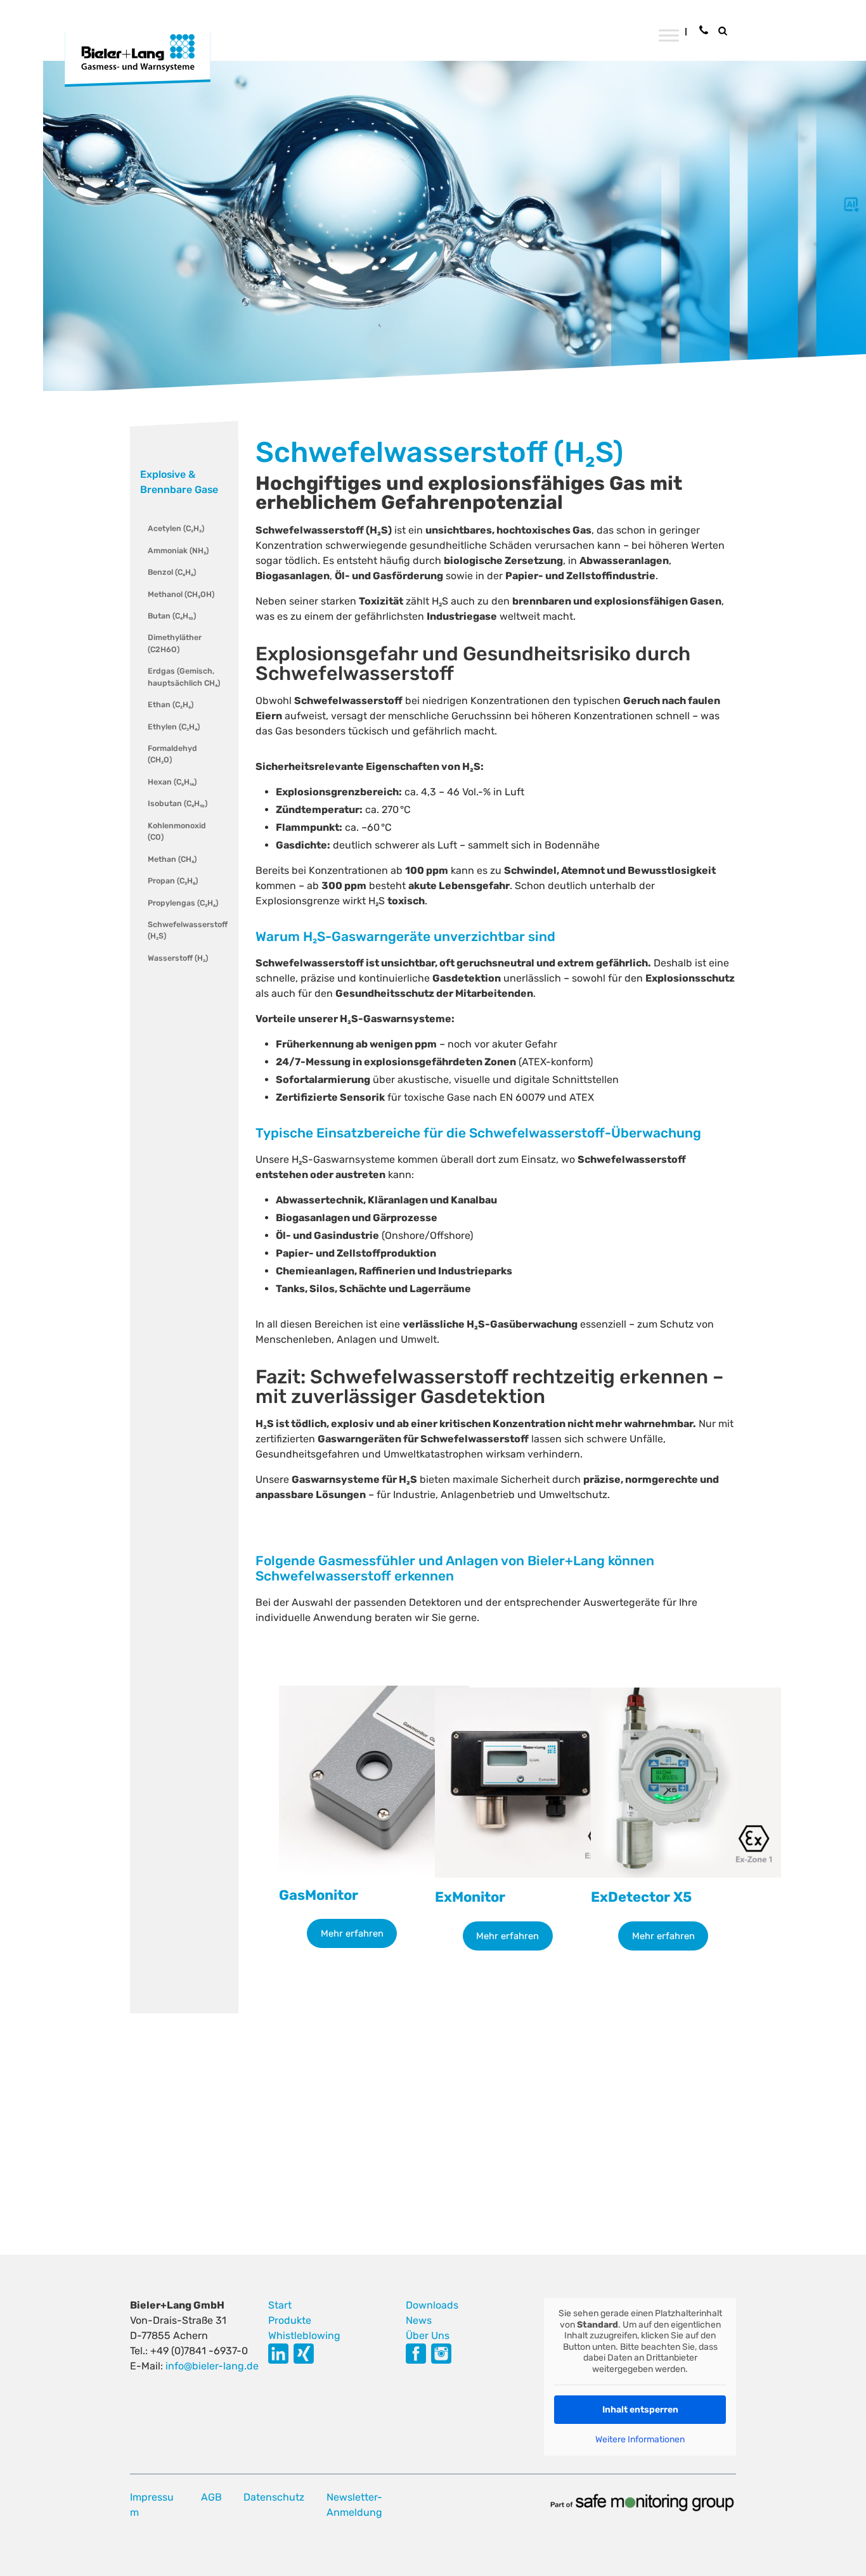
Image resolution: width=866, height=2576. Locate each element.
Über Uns (428, 2336)
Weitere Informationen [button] (640, 2439)
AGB (211, 2497)
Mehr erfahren (352, 1933)
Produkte (290, 2320)
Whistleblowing (304, 2336)
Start (280, 2305)
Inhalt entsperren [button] (640, 2410)
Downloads (432, 2305)
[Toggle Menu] (669, 35)
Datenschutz (274, 2497)
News (419, 2320)
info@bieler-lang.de (212, 2366)
